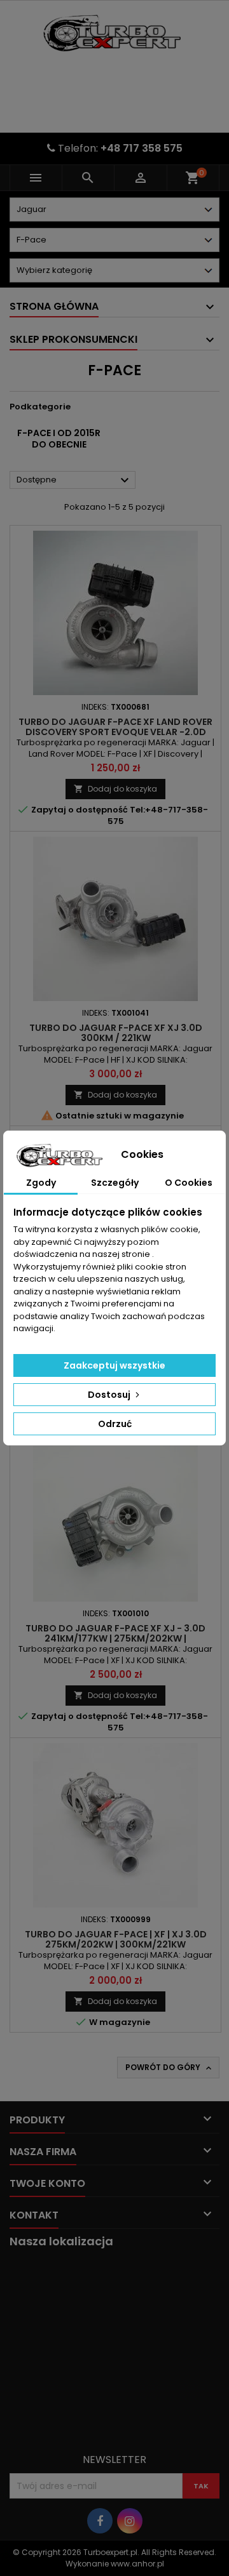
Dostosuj (110, 1395)
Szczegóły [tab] (115, 1183)
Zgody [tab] (41, 1183)
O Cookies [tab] (189, 1183)
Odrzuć (115, 1424)
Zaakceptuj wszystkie (114, 1365)
